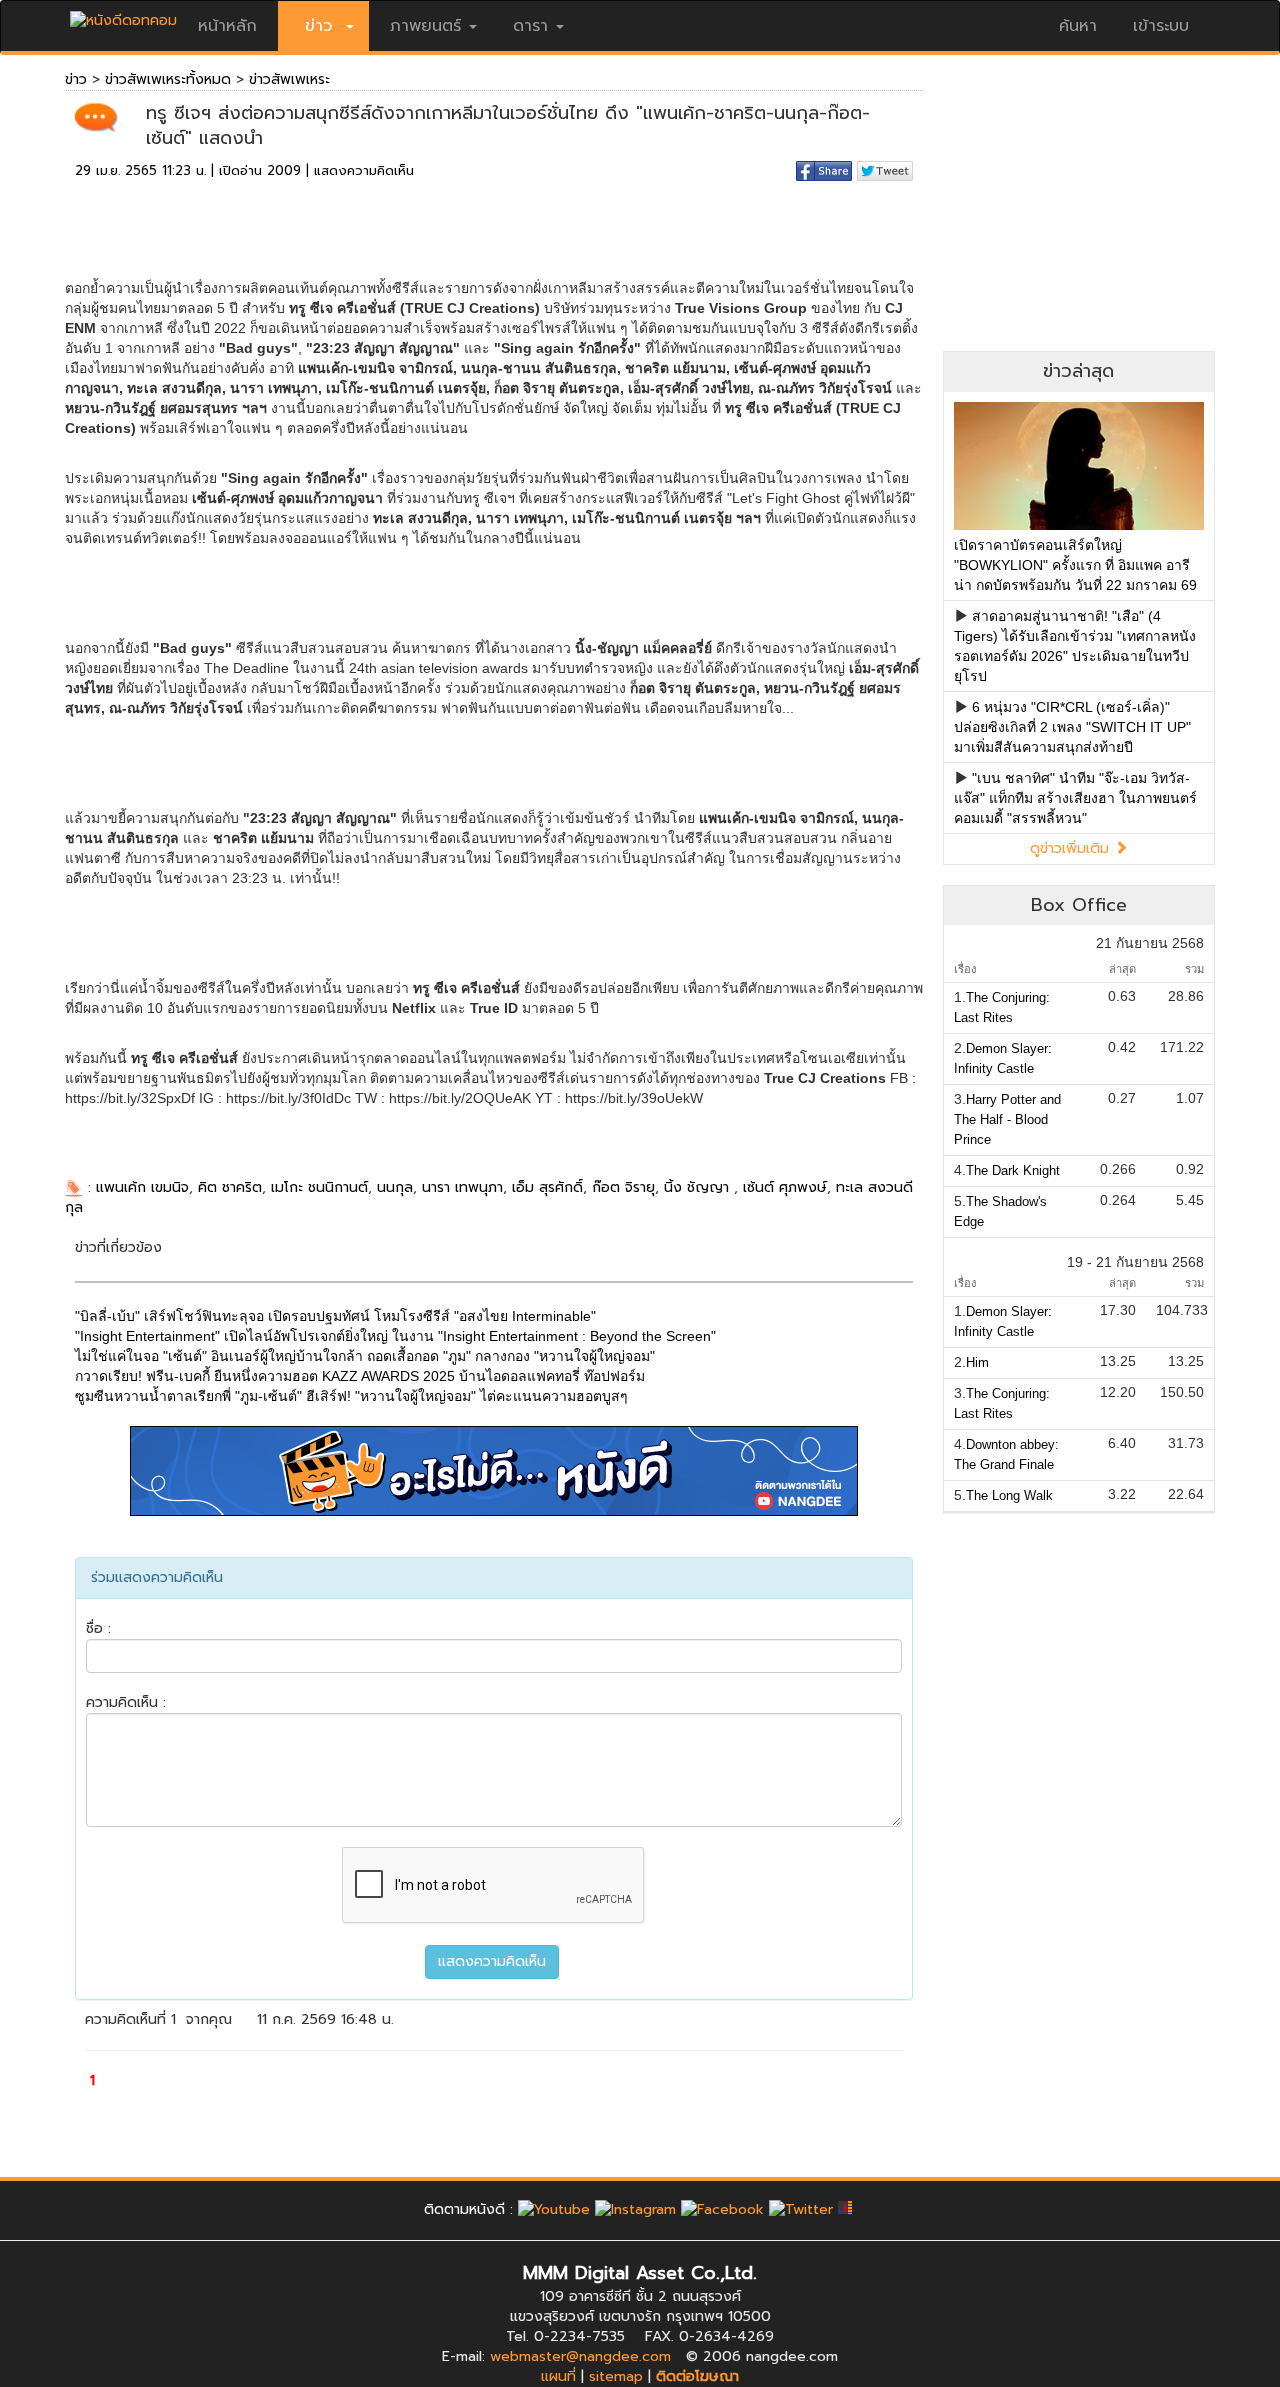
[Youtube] (554, 2209)
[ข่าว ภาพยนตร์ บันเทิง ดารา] (123, 15)
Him (977, 1362)
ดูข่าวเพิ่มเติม (1072, 848)
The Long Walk (1009, 1495)
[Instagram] (635, 2209)
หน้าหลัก (227, 26)
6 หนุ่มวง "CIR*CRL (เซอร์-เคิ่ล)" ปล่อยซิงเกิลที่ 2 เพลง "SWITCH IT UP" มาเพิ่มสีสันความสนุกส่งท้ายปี (1072, 727)
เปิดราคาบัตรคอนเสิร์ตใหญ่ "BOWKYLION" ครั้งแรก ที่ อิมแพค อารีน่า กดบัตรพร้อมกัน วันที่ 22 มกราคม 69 (1075, 565)
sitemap (616, 2376)
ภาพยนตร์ (425, 26)
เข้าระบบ (1161, 26)
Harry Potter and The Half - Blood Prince (1007, 1119)
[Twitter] (801, 2209)
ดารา (530, 26)
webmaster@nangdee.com (580, 2356)
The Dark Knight (1013, 1170)
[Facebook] (722, 2209)
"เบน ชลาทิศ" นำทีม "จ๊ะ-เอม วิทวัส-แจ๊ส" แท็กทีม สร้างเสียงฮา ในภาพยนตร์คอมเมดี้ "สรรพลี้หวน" (1075, 798)
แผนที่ (558, 2376)
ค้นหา (1078, 26)
